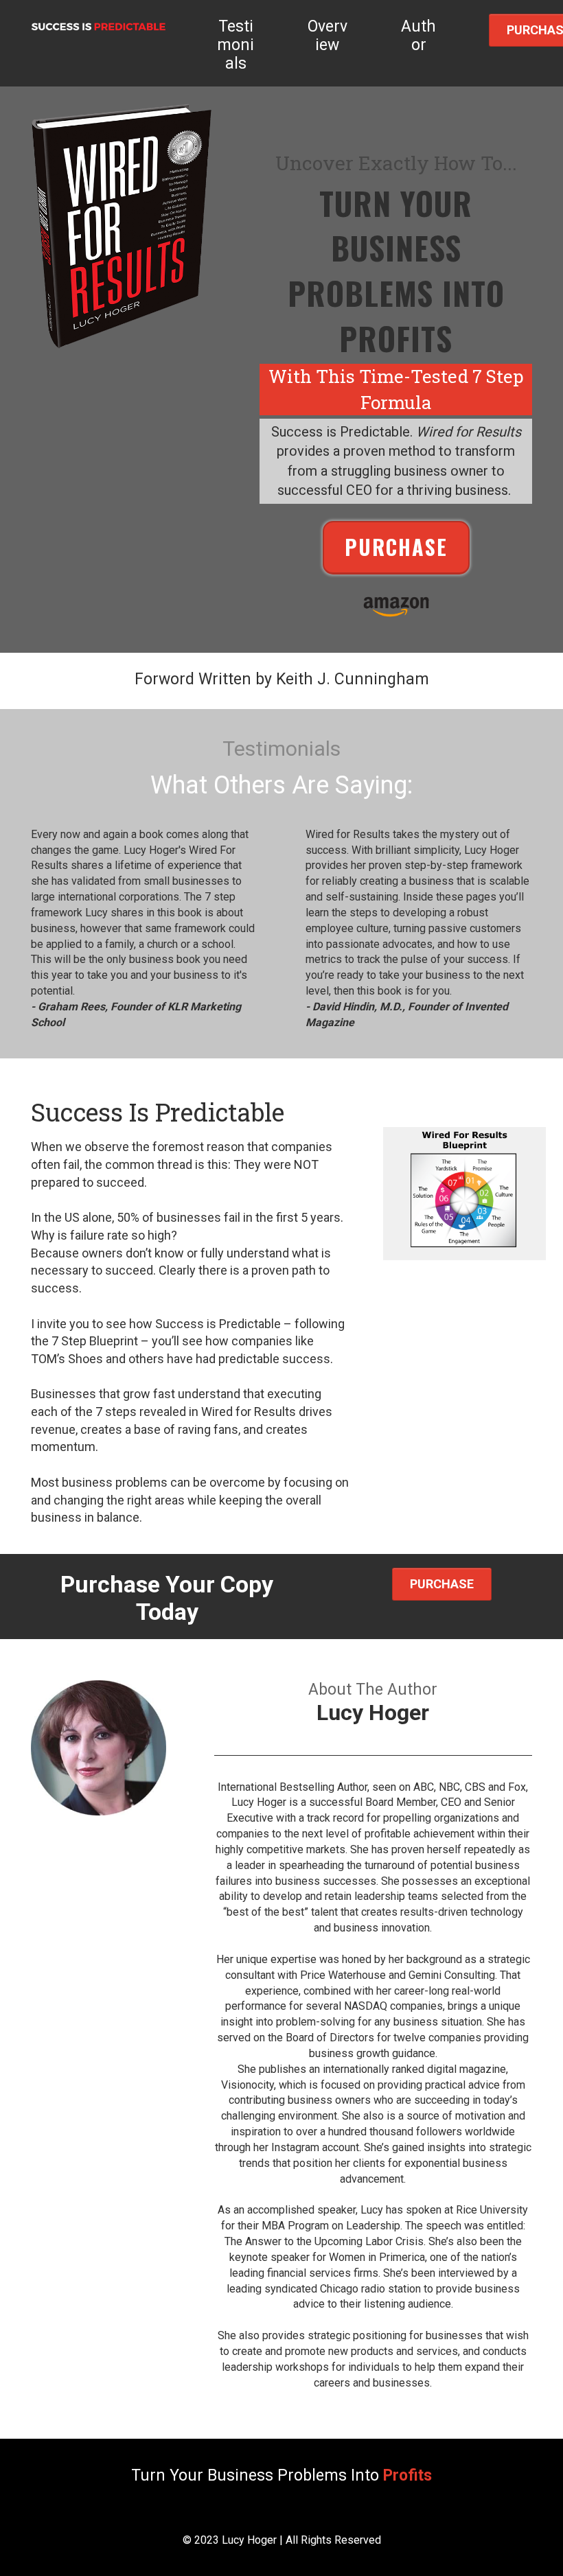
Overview (328, 36)
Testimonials (235, 45)
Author (418, 36)
